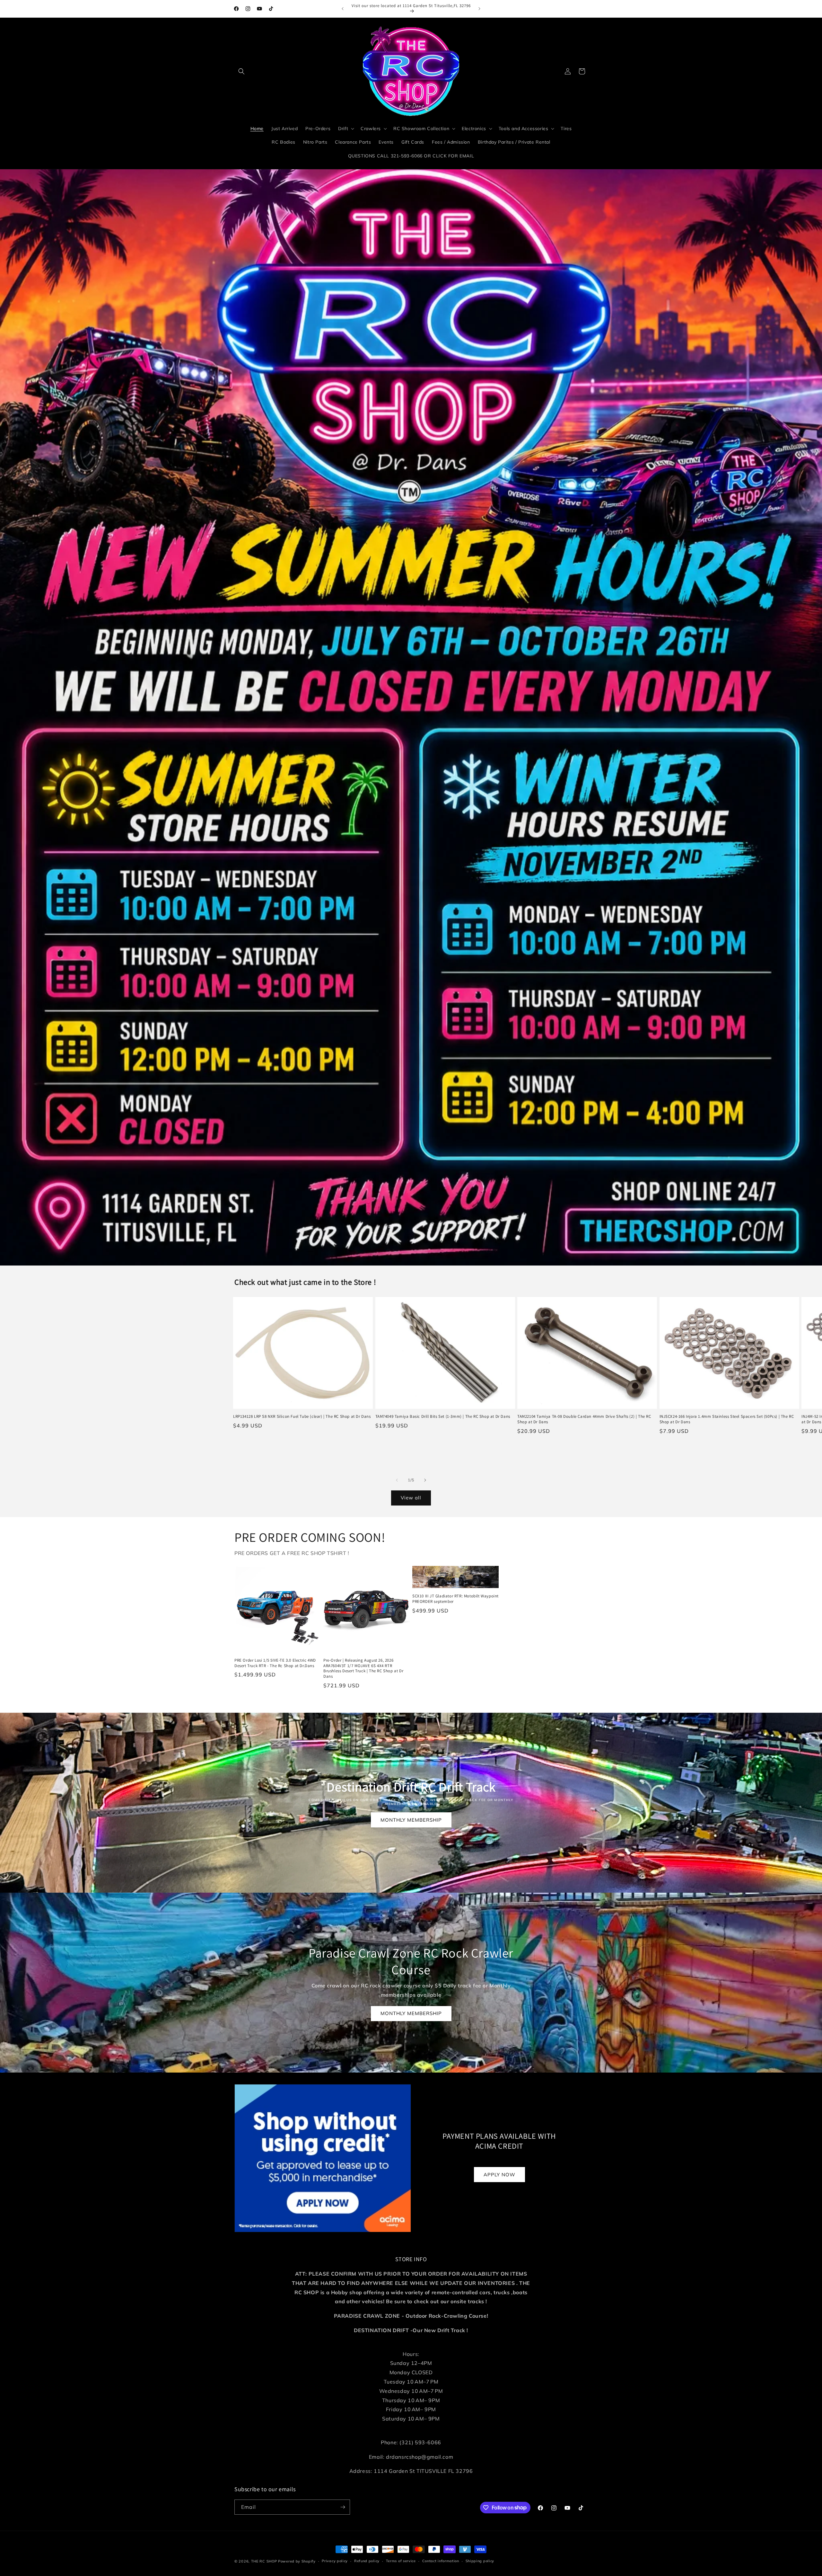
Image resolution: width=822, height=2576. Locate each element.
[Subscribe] (343, 2507)
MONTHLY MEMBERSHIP (411, 1820)
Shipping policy (480, 2561)
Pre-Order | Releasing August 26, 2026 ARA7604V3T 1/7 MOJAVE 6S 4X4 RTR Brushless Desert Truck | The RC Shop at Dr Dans (363, 1669)
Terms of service (401, 2561)
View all (411, 1498)
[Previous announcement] (343, 9)
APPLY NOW (499, 2175)
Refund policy (367, 2561)
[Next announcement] (479, 9)
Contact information (441, 2561)
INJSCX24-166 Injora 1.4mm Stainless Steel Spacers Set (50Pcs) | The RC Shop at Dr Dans (727, 1419)
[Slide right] (425, 1480)
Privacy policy (335, 2561)
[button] (241, 71)
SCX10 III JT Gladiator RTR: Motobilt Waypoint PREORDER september (455, 1599)
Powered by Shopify (297, 2561)
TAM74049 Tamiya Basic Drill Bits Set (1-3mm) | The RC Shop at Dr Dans (443, 1417)
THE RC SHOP (265, 2561)
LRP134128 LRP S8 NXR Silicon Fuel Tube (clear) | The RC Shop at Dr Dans (302, 1417)
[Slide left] (397, 1480)
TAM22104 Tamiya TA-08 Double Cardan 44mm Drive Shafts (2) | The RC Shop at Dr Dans (584, 1419)
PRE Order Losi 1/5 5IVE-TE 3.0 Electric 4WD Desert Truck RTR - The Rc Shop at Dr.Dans (275, 1663)
